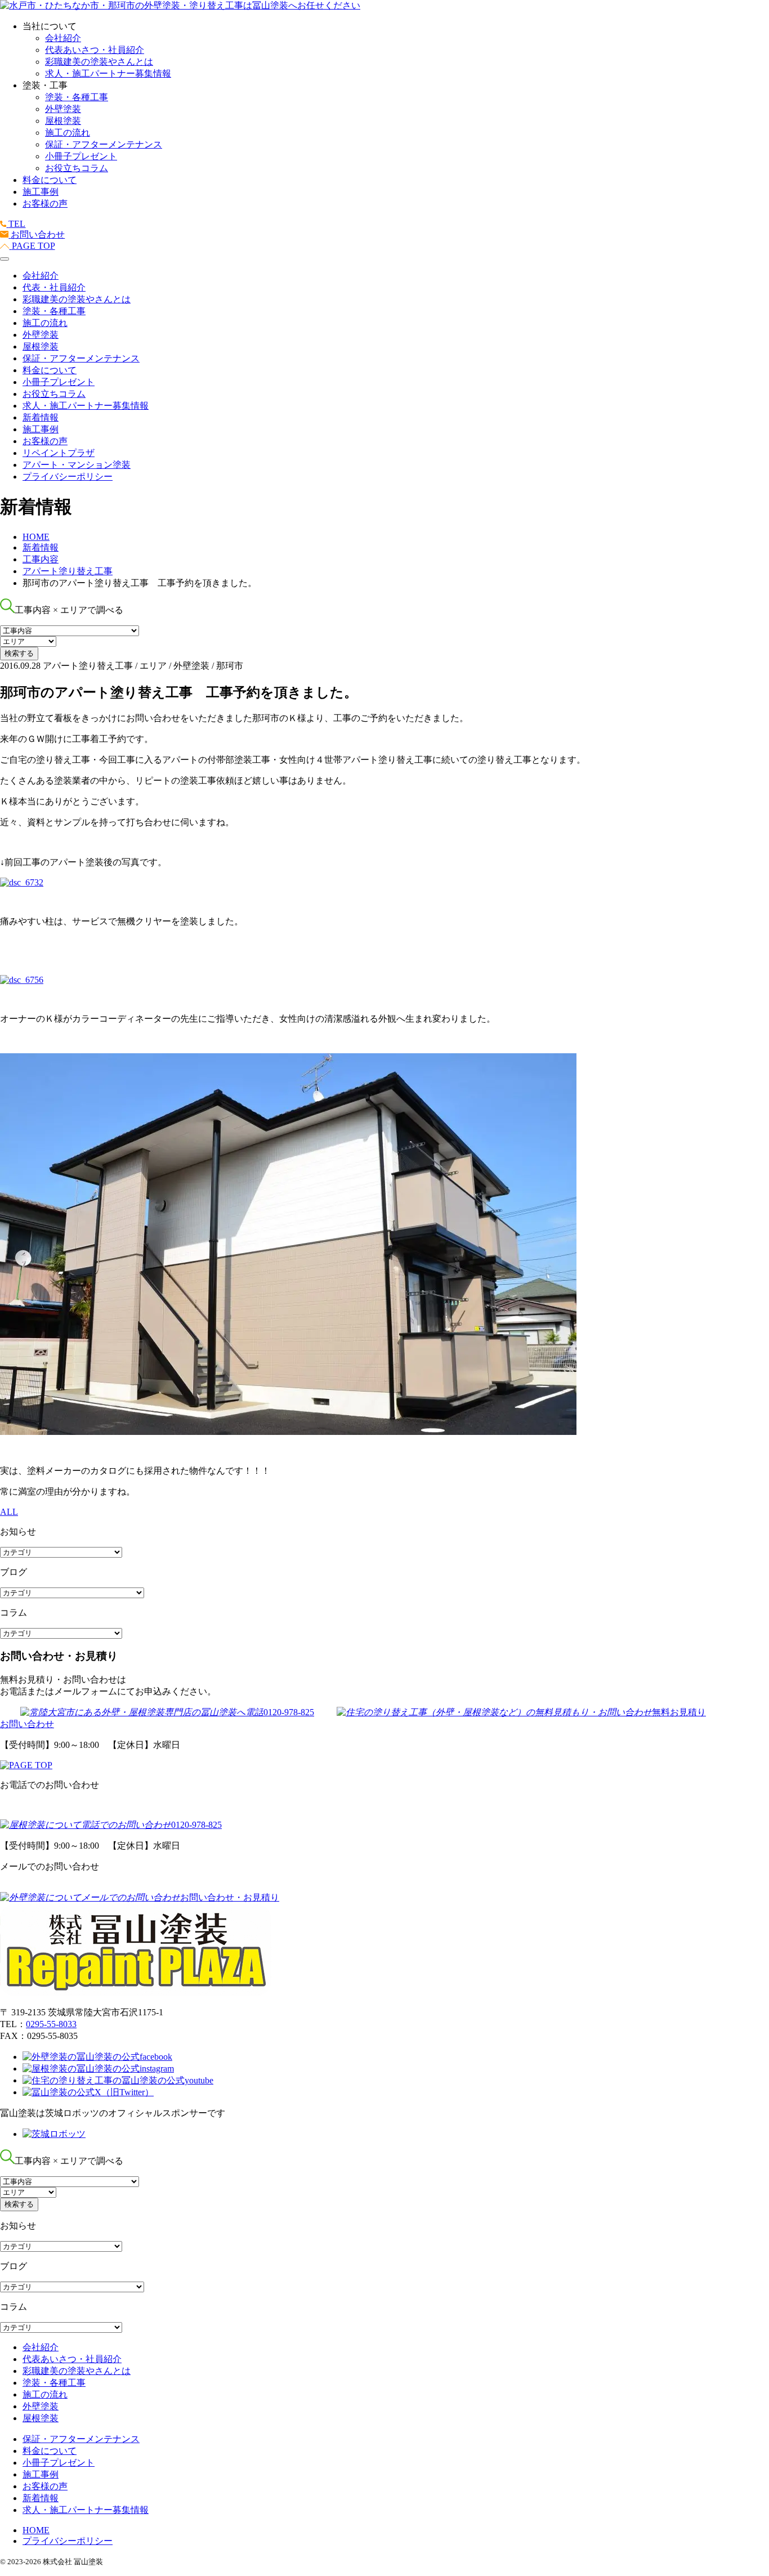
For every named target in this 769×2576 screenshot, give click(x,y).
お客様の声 (45, 204)
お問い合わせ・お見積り (230, 1897)
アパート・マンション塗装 (77, 465)
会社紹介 (63, 38)
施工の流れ (68, 133)
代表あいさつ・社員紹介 (95, 50)
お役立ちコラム (77, 168)
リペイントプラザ (59, 453)
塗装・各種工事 (77, 97)
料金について (50, 180)
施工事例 (41, 192)
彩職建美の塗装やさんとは (99, 62)
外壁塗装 (63, 109)
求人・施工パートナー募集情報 (108, 73)
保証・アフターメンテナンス (104, 144)
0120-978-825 (289, 1712)
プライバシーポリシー (68, 477)
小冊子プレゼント (81, 156)
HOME (36, 2530)
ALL (9, 1512)
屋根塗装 (63, 121)
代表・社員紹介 (54, 287)
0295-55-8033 (51, 2024)
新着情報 (41, 417)
